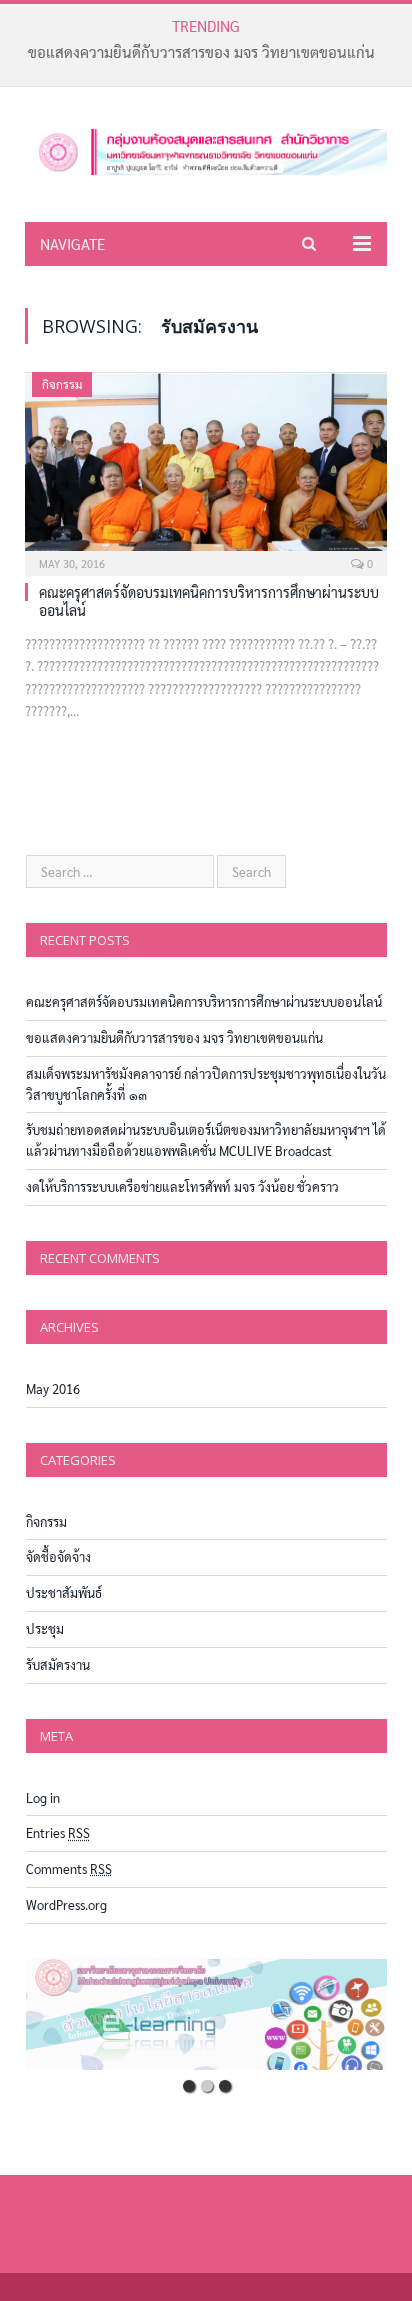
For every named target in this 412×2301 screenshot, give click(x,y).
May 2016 (53, 1388)
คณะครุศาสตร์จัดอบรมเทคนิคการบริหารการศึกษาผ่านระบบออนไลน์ (204, 1001)
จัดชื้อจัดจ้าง (58, 1556)
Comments (69, 1868)
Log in (43, 1797)
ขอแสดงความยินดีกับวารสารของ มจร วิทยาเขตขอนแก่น (201, 51)
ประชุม (45, 1628)
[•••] (206, 2014)
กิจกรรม (62, 384)
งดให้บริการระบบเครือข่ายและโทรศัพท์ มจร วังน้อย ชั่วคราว (182, 1186)
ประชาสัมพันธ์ (64, 1592)
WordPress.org (66, 1904)
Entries (58, 1832)
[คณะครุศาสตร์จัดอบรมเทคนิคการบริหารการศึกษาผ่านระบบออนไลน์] (206, 467)
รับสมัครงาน (58, 1664)
